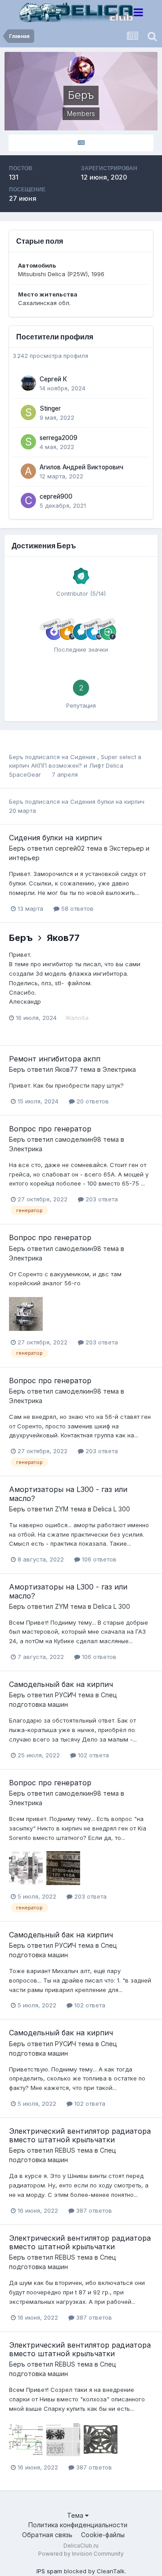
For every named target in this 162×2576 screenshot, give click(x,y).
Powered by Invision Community (81, 2554)
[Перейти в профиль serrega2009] (28, 442)
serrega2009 (58, 438)
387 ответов (93, 2210)
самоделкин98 (78, 1139)
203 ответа (101, 1199)
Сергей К (53, 379)
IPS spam (49, 2571)
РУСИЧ (65, 1695)
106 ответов (98, 1559)
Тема (76, 2515)
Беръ (16, 757)
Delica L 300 (112, 1509)
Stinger (50, 408)
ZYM (62, 1509)
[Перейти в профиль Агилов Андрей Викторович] (28, 471)
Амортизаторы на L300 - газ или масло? (68, 1494)
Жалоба (77, 1018)
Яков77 (63, 938)
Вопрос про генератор (50, 1129)
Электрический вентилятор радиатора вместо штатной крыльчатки (80, 2135)
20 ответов (92, 1101)
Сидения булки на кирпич (107, 802)
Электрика (119, 1069)
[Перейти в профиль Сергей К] (28, 383)
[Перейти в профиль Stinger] (28, 412)
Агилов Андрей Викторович (81, 467)
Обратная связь (47, 2535)
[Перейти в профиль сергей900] (28, 500)
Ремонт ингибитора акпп (55, 1059)
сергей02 (70, 848)
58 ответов (76, 908)
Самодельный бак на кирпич (61, 1684)
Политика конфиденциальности (78, 2525)
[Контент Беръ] (81, 143)
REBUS (65, 2150)
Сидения (84, 757)
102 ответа (92, 1755)
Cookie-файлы (103, 2535)
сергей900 (56, 496)
